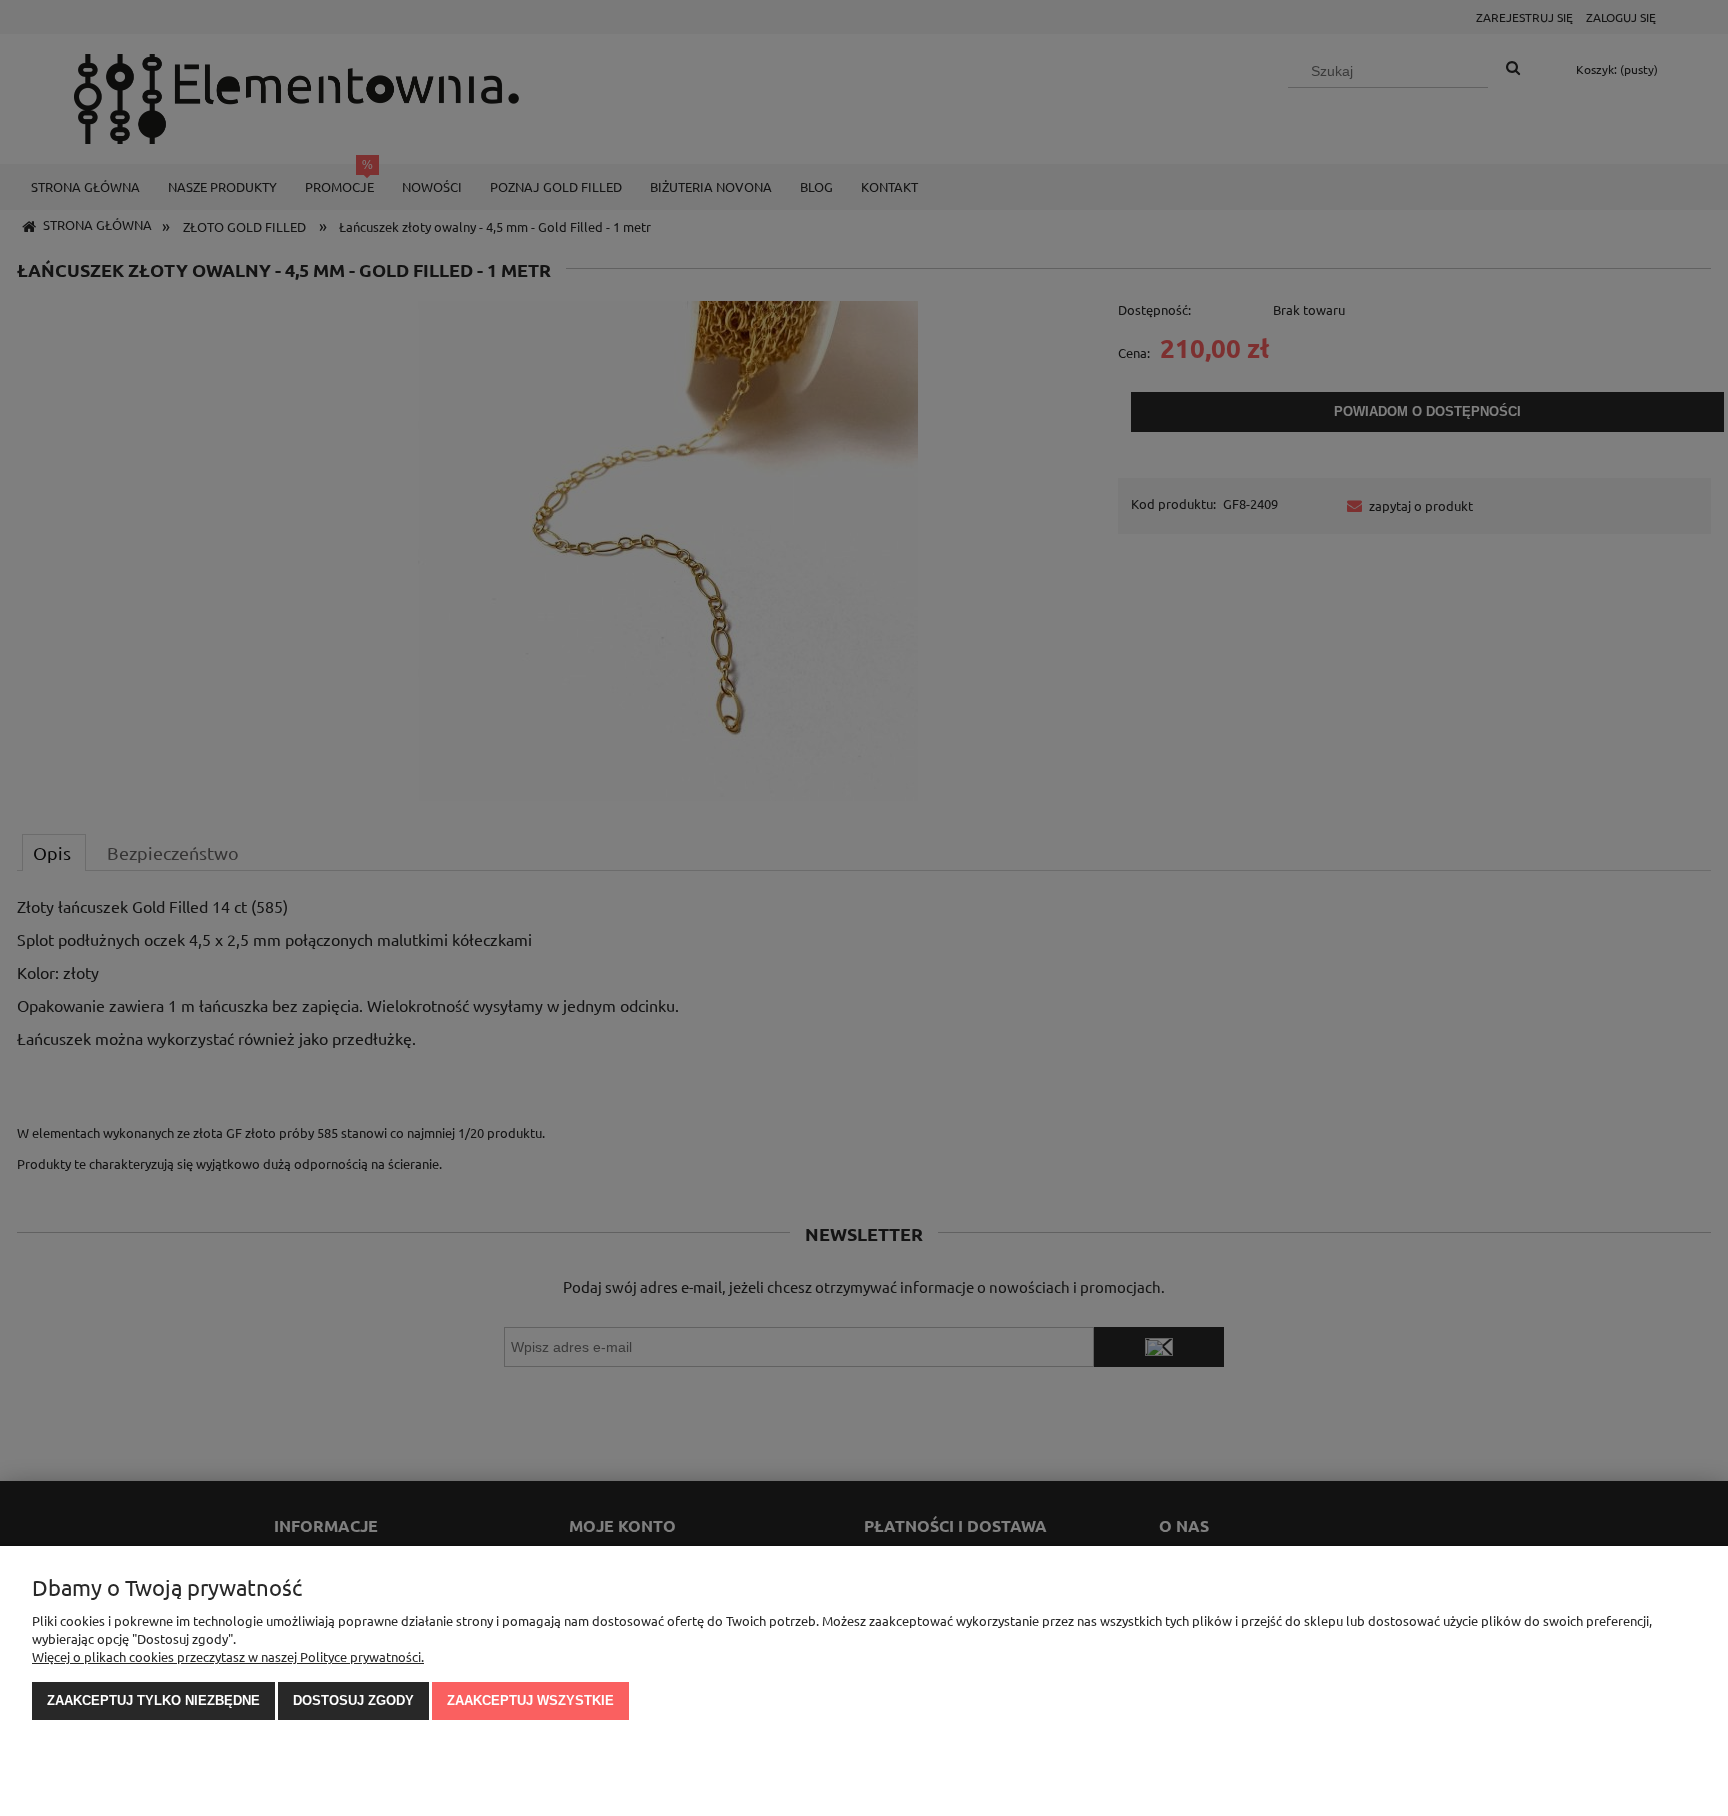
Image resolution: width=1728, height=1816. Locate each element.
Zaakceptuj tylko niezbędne (153, 1700)
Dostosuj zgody (353, 1700)
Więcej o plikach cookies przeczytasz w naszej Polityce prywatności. (228, 1656)
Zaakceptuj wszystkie (530, 1700)
